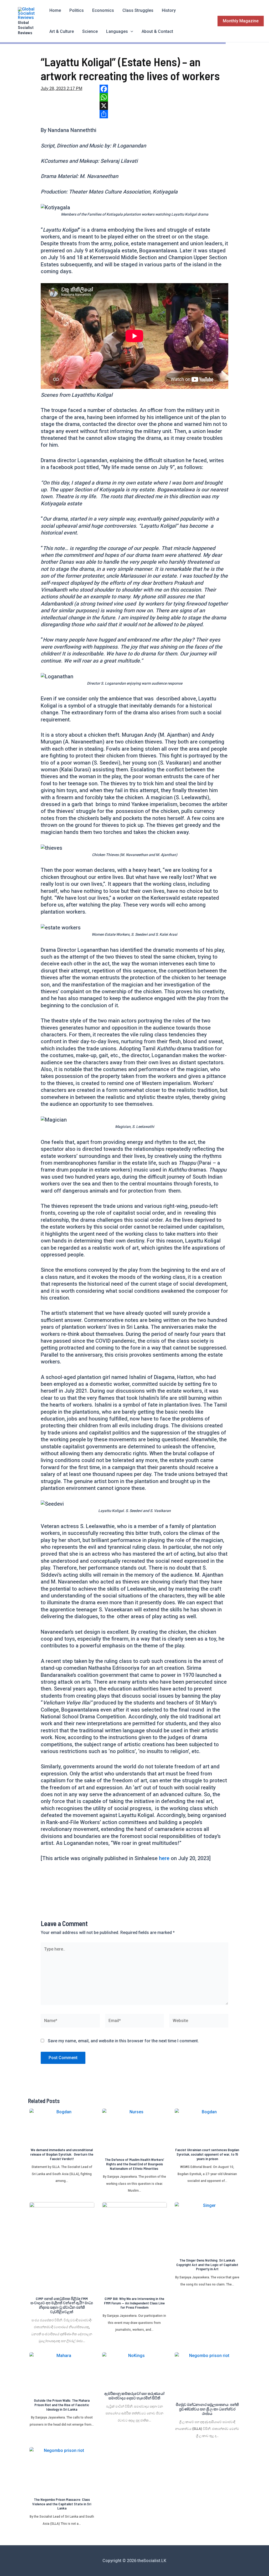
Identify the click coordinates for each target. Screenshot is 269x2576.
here (165, 1858)
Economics (103, 10)
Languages (117, 31)
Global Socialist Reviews (26, 27)
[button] (131, 32)
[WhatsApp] (164, 97)
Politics (77, 10)
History (169, 10)
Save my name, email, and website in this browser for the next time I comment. (123, 2041)
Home (55, 10)
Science (90, 31)
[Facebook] (164, 89)
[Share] (164, 114)
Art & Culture (62, 31)
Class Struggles (138, 10)
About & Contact (157, 31)
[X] (164, 106)
